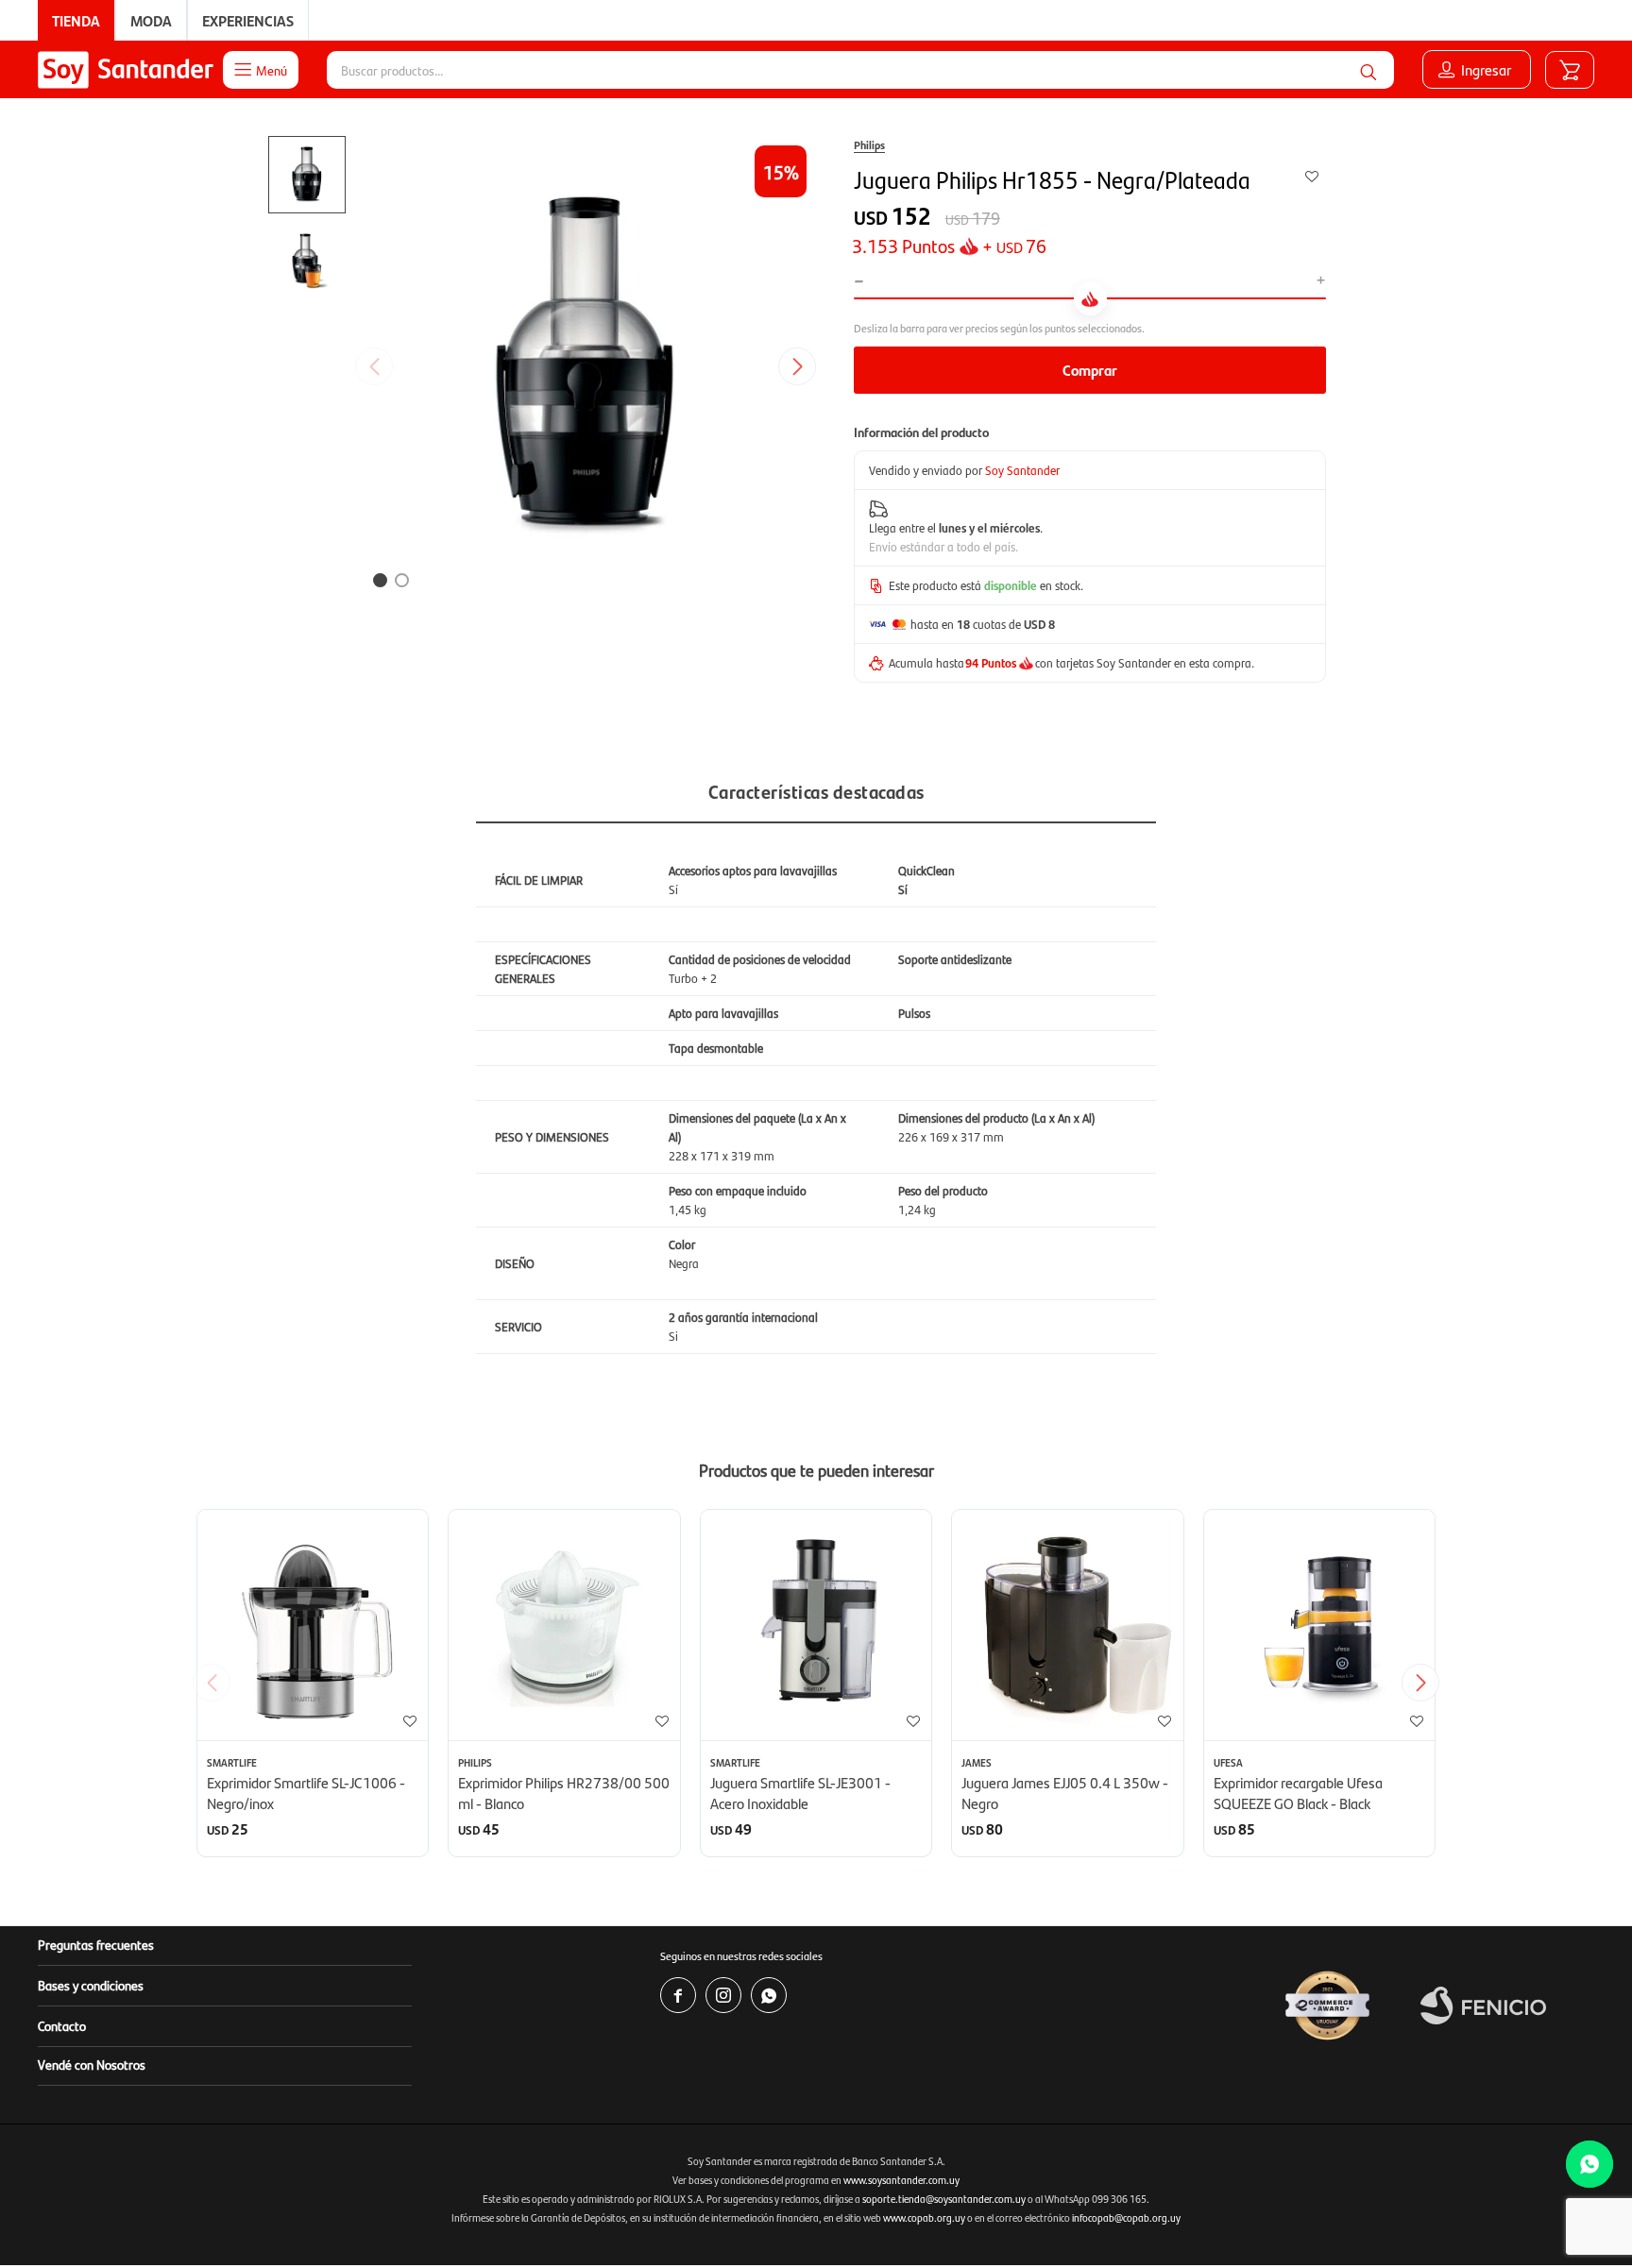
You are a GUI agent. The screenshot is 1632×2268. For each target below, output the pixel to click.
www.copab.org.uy (924, 2217)
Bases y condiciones (91, 1985)
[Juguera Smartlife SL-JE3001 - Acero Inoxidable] (816, 1625)
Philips (869, 144)
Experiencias (248, 20)
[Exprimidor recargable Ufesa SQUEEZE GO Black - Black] (1319, 1625)
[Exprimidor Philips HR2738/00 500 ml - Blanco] (564, 1625)
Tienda (76, 20)
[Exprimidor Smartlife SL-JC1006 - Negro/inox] (313, 1625)
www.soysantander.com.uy (901, 2180)
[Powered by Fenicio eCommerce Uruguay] (1483, 2006)
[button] (1368, 70)
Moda (151, 20)
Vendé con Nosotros (92, 2064)
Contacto (62, 2025)
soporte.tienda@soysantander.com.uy (944, 2199)
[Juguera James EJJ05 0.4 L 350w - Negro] (1067, 1625)
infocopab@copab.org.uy (1126, 2217)
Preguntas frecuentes (96, 1944)
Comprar (1090, 370)
